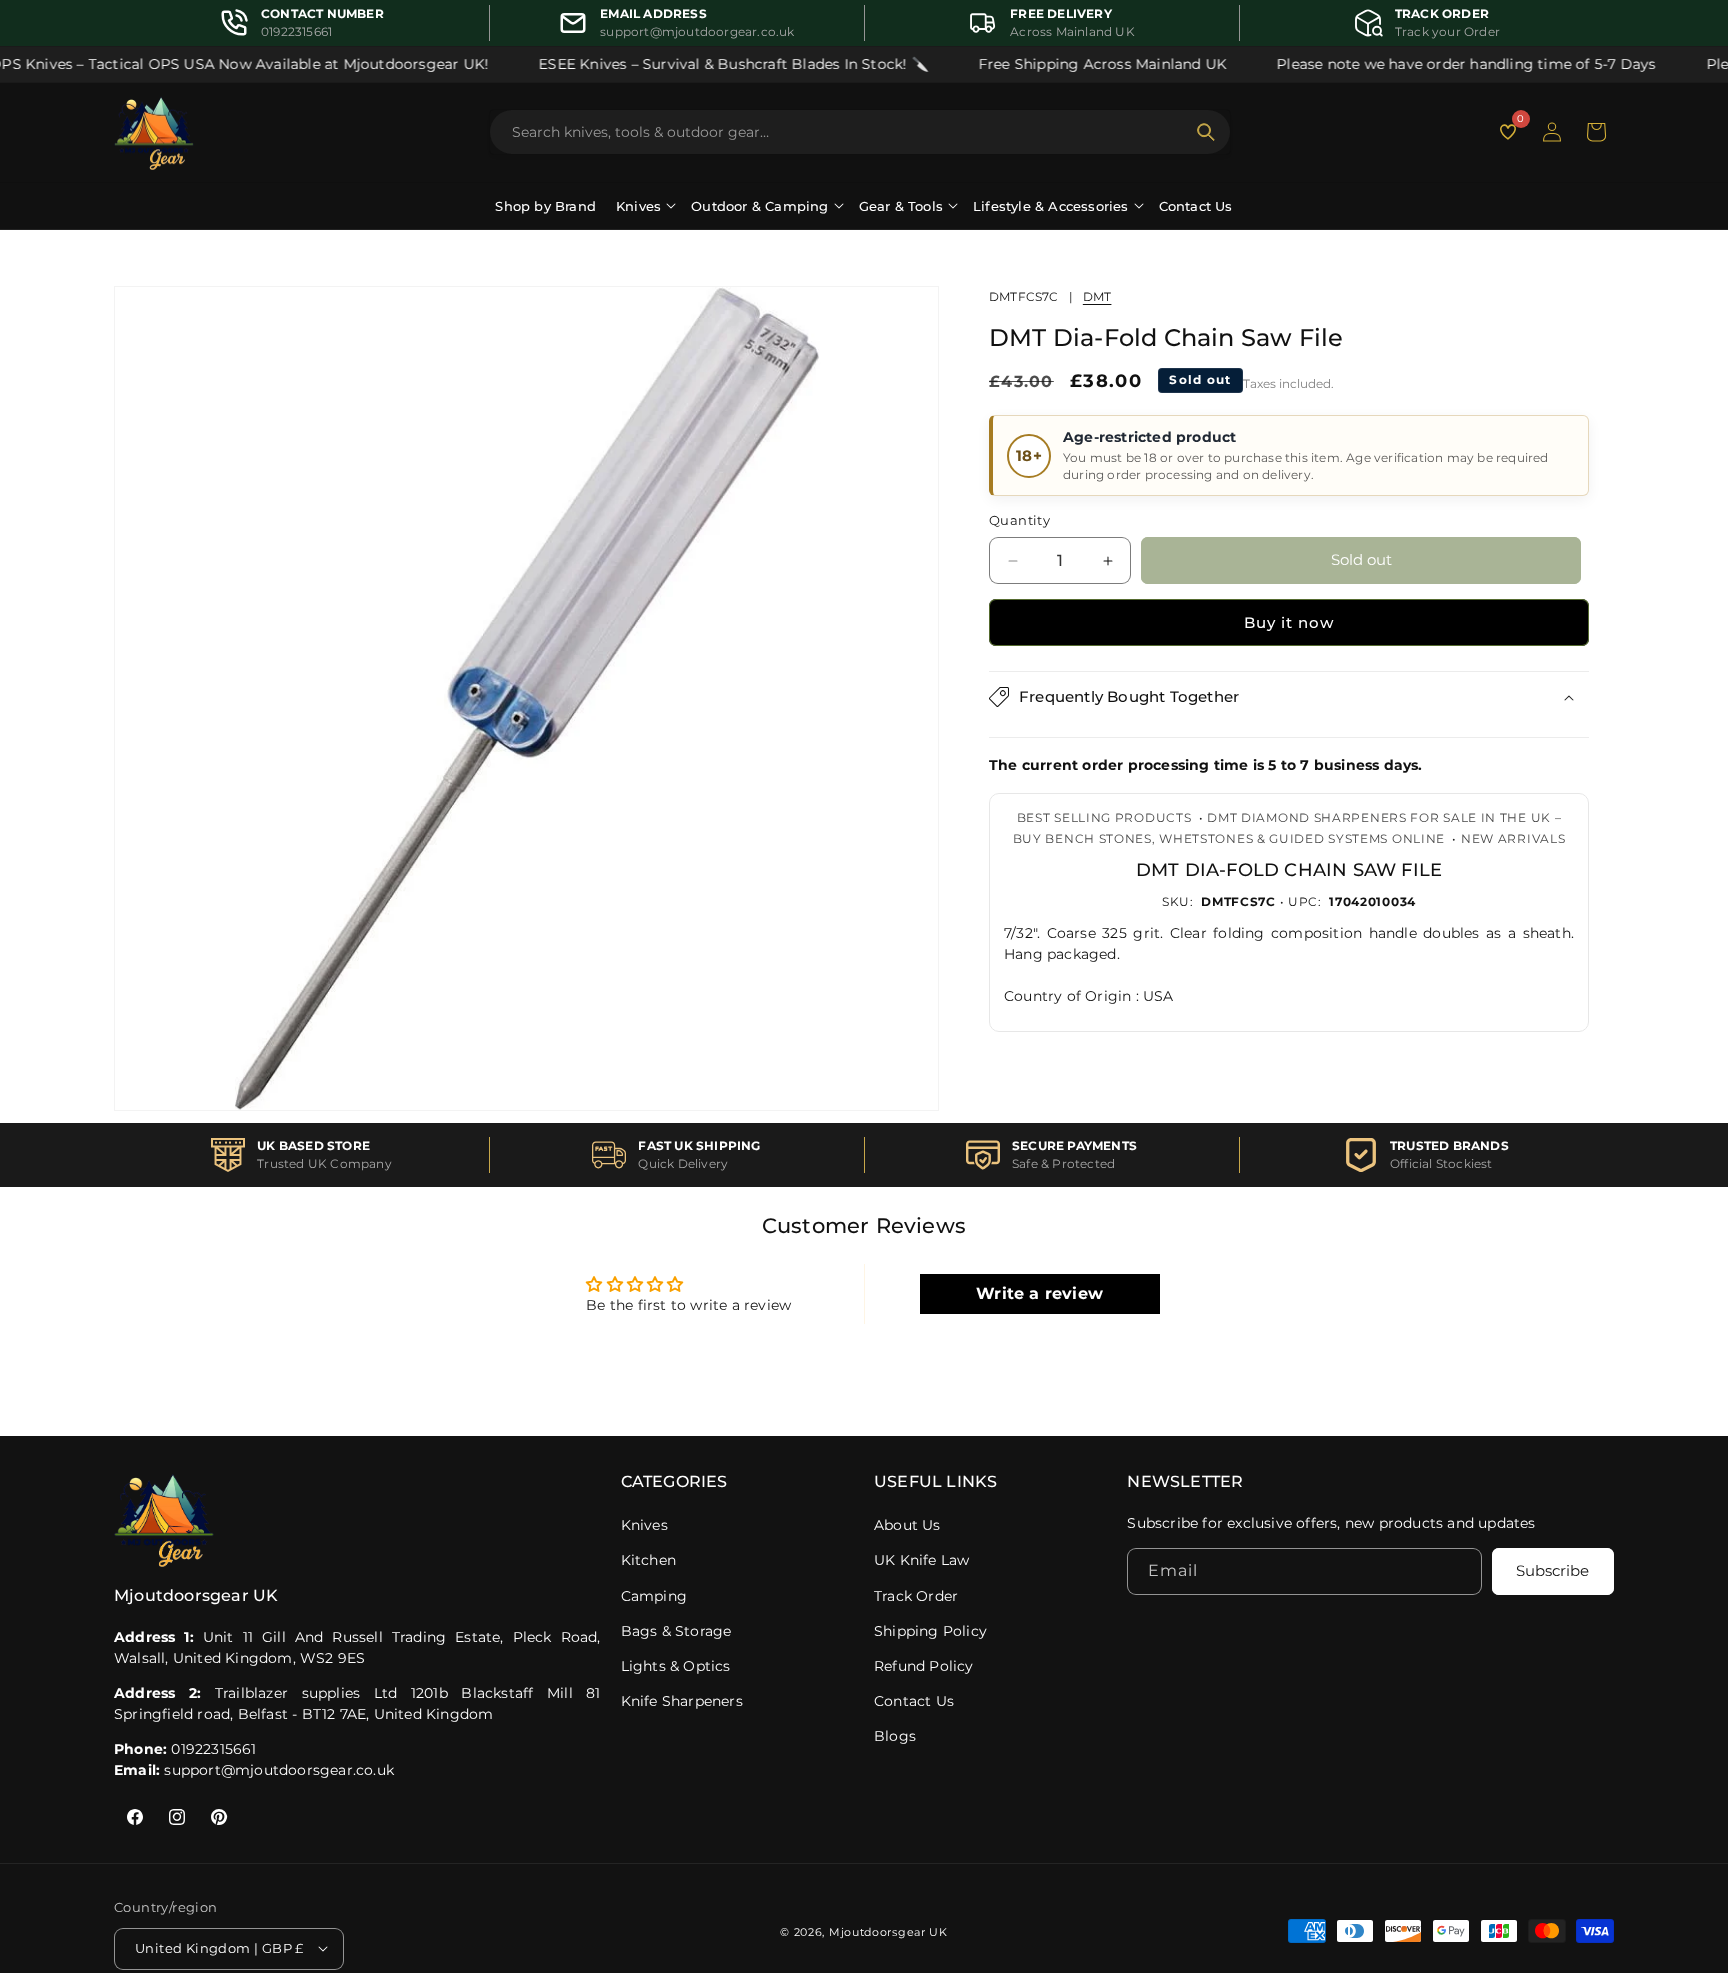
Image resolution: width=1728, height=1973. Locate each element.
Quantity (1019, 521)
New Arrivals (1513, 838)
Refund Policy (924, 1666)
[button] (1596, 132)
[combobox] (848, 132)
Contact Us (1196, 206)
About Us (907, 1525)
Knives (644, 1525)
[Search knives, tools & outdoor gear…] (1206, 132)
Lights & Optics (676, 1666)
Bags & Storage (676, 1631)
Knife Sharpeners (682, 1701)
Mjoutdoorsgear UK (888, 1931)
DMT (1097, 296)
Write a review (1039, 1293)
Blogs (895, 1736)
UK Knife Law (921, 1560)
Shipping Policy (930, 1631)
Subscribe (1552, 1571)
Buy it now (1289, 622)
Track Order (916, 1596)
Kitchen (648, 1560)
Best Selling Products (1104, 817)
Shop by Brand (545, 206)
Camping (654, 1596)
